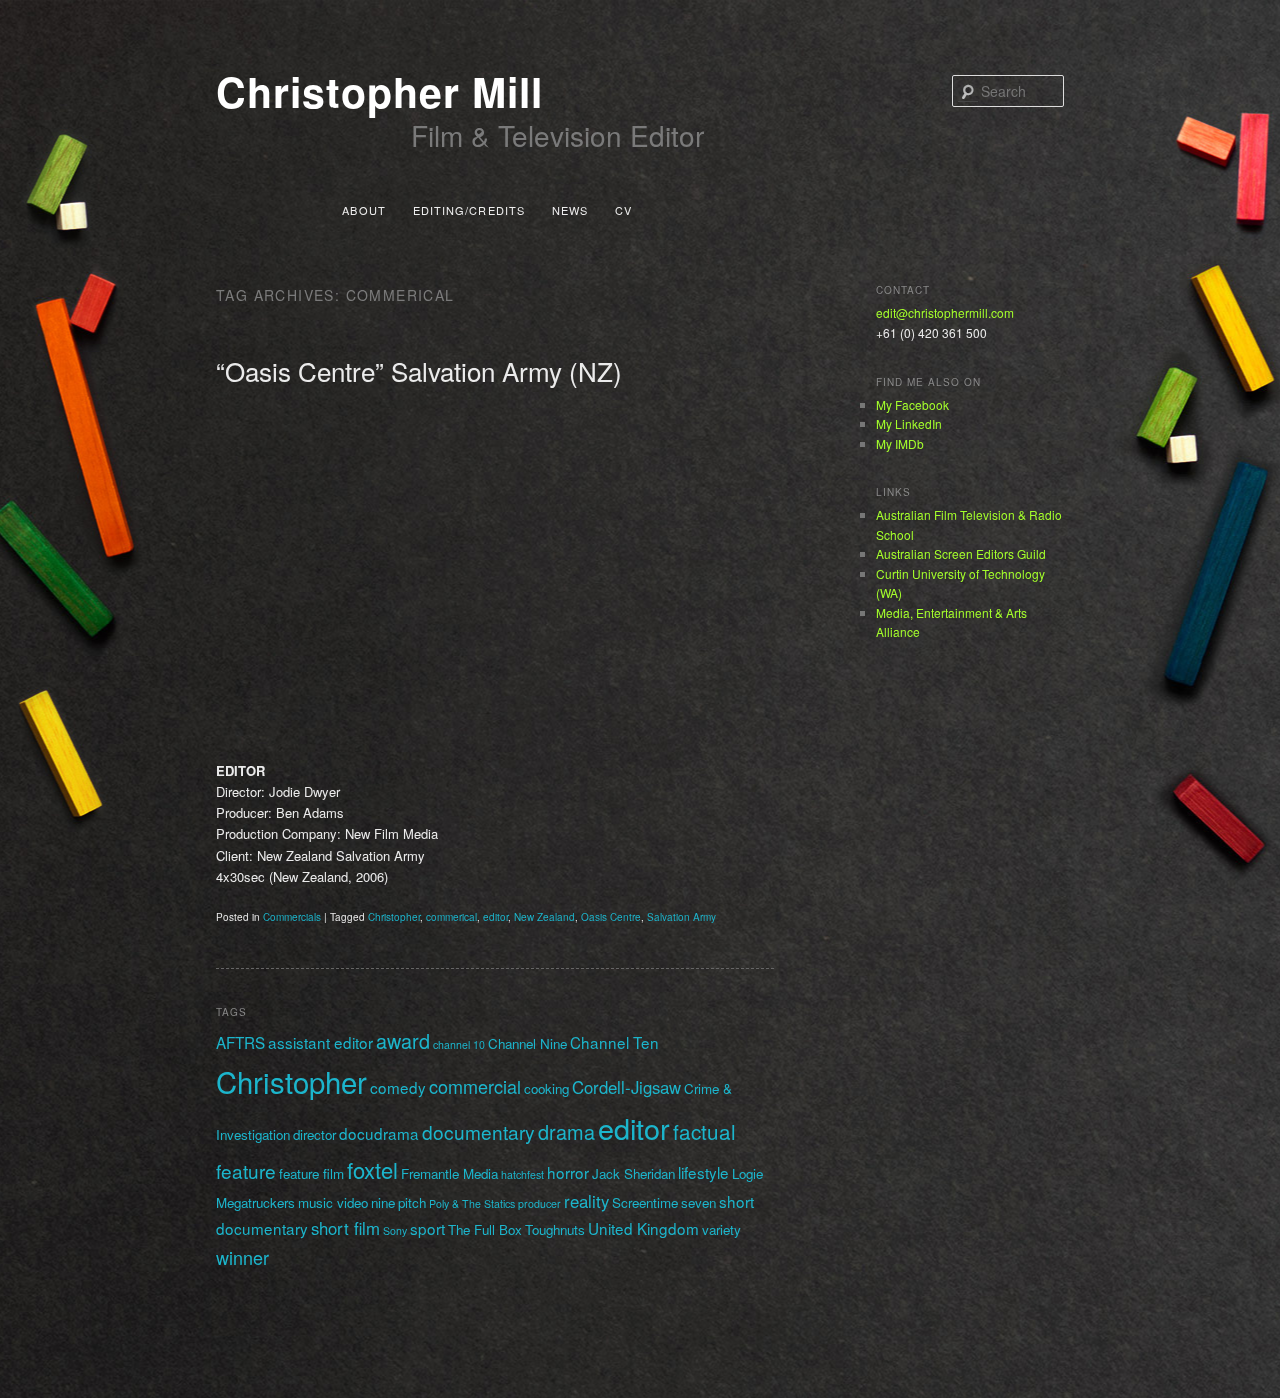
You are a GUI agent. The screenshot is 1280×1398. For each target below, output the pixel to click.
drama (566, 1131)
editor (495, 917)
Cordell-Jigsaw (626, 1087)
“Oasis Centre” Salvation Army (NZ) (419, 370)
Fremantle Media (449, 1173)
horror (568, 1172)
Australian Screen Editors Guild (961, 553)
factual (704, 1131)
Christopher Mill (379, 91)
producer (539, 1203)
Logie (747, 1173)
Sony (395, 1230)
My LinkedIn (909, 423)
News (570, 210)
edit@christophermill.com (945, 312)
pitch (412, 1202)
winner (242, 1257)
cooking (546, 1088)
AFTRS (240, 1042)
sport (427, 1228)
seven (698, 1202)
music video (333, 1202)
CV (623, 210)
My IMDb (900, 443)
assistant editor (320, 1042)
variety (721, 1229)
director (314, 1134)
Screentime (645, 1202)
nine (383, 1202)
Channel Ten (614, 1042)
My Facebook (912, 404)
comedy (398, 1087)
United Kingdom (643, 1228)
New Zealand (544, 917)
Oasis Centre (611, 917)
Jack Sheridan (633, 1173)
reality (586, 1201)
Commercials (292, 917)
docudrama (379, 1133)
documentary (478, 1131)
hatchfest (522, 1174)
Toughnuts (555, 1229)
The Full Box (485, 1229)
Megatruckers (255, 1202)
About (364, 210)
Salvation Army (681, 917)
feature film (311, 1173)
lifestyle (703, 1172)
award (403, 1040)
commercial (475, 1086)
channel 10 (459, 1044)
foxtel (372, 1169)
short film (345, 1228)
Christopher (394, 917)
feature (246, 1170)
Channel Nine (527, 1043)
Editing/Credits (469, 210)
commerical (451, 917)
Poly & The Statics (472, 1203)
